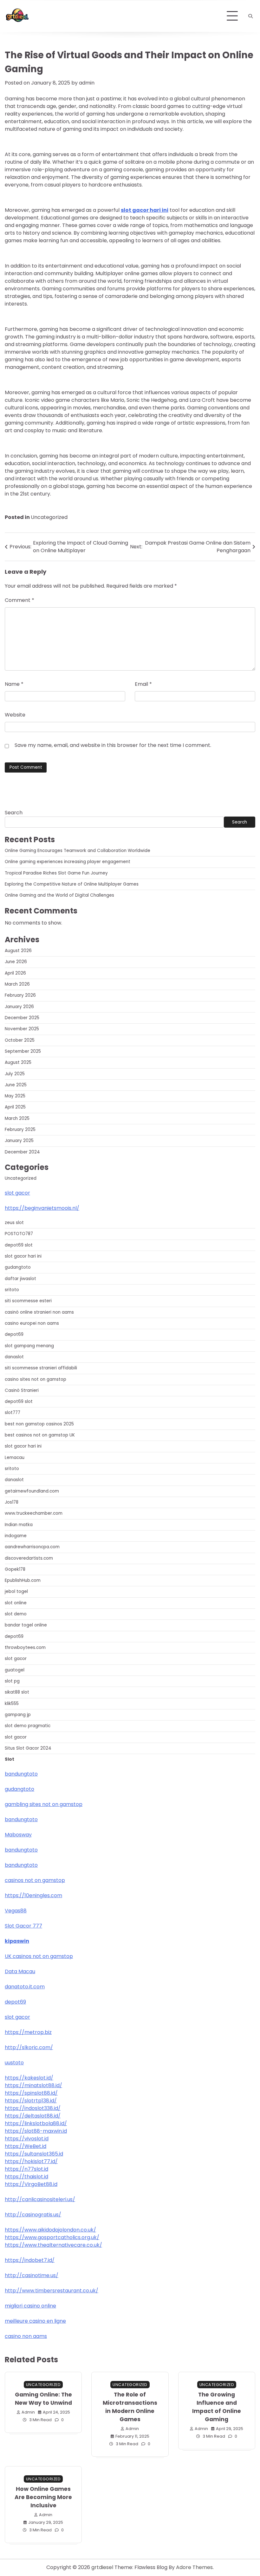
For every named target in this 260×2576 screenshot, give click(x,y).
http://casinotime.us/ (32, 2275)
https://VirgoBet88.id (31, 2184)
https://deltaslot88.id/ (33, 2116)
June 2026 (16, 962)
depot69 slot (19, 1245)
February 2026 (20, 995)
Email (143, 684)
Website (15, 715)
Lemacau (15, 1458)
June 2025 (16, 1085)
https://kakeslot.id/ (29, 2078)
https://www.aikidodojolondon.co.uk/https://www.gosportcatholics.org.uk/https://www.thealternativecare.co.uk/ (53, 2237)
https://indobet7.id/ (30, 2260)
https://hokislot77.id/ (31, 2161)
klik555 (12, 1704)
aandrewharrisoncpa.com (32, 1547)
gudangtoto (18, 1267)
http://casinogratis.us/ (33, 2215)
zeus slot (14, 1223)
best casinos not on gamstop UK (40, 1435)
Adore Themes (194, 2567)
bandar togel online (26, 1625)
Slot (10, 1759)
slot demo (16, 1614)
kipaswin (17, 1941)
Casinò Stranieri (22, 1390)
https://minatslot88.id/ (33, 2085)
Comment (19, 600)
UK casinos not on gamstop (39, 1956)
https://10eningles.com (33, 1895)
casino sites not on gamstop (36, 1379)
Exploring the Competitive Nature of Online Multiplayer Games (72, 884)
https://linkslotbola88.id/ (36, 2123)
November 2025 (22, 1029)
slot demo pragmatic (28, 1726)
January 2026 (19, 1007)
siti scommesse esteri (28, 1301)
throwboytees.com (25, 1648)
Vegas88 (16, 1911)
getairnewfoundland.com (32, 1491)
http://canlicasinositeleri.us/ (40, 2199)
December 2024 (22, 1152)
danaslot (14, 1357)
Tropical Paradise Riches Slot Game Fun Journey (56, 873)
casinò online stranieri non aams (39, 1312)
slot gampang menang (29, 1346)
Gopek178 (15, 1569)
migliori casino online (30, 2306)
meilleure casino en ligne (35, 2321)
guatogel (15, 1670)
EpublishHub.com (23, 1580)
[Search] (250, 16)
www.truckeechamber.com (34, 1513)
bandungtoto (21, 1774)
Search (14, 813)
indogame (16, 1536)
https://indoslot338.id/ (33, 2108)
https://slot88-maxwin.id (36, 2131)
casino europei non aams (32, 1323)
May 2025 (15, 1096)
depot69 (14, 1334)
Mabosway (18, 1835)
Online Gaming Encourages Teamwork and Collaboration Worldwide (78, 851)
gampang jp (18, 1715)
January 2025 (19, 1141)
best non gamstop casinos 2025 (39, 1424)
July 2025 (15, 1074)
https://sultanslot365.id (34, 2154)
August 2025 (18, 1062)
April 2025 (15, 1107)
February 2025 (20, 1130)
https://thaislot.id (26, 2177)
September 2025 (23, 1051)
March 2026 (17, 984)
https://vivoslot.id (27, 2139)
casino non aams (26, 2336)
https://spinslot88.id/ (31, 2093)
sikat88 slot (17, 1692)
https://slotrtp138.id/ (31, 2101)
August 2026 (18, 951)
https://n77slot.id (26, 2169)
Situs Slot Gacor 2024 (28, 1748)
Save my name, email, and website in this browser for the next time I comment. (113, 745)
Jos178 (12, 1502)
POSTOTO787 (19, 1234)
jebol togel (16, 1591)
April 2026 (15, 973)
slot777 (13, 1413)
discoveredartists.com (29, 1558)
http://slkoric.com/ (29, 2047)
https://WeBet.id (26, 2146)
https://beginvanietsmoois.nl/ (42, 1208)
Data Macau (20, 1971)
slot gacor (17, 1193)
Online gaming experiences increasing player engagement (68, 862)
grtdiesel (102, 2567)
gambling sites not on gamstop (44, 1804)
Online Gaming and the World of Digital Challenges (59, 895)
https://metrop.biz (28, 2032)
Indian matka (19, 1525)
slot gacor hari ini (145, 210)
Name (14, 684)
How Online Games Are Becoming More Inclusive (43, 2497)
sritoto (12, 1290)
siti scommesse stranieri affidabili (41, 1368)
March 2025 (17, 1118)
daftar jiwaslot (20, 1279)
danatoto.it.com (25, 1987)
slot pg (12, 1681)
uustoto (14, 2063)
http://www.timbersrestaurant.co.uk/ (52, 2291)
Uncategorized (49, 517)
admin (87, 83)
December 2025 (22, 1018)
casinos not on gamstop (35, 1880)
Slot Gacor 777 (23, 1926)
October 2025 (20, 1040)
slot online (16, 1603)
